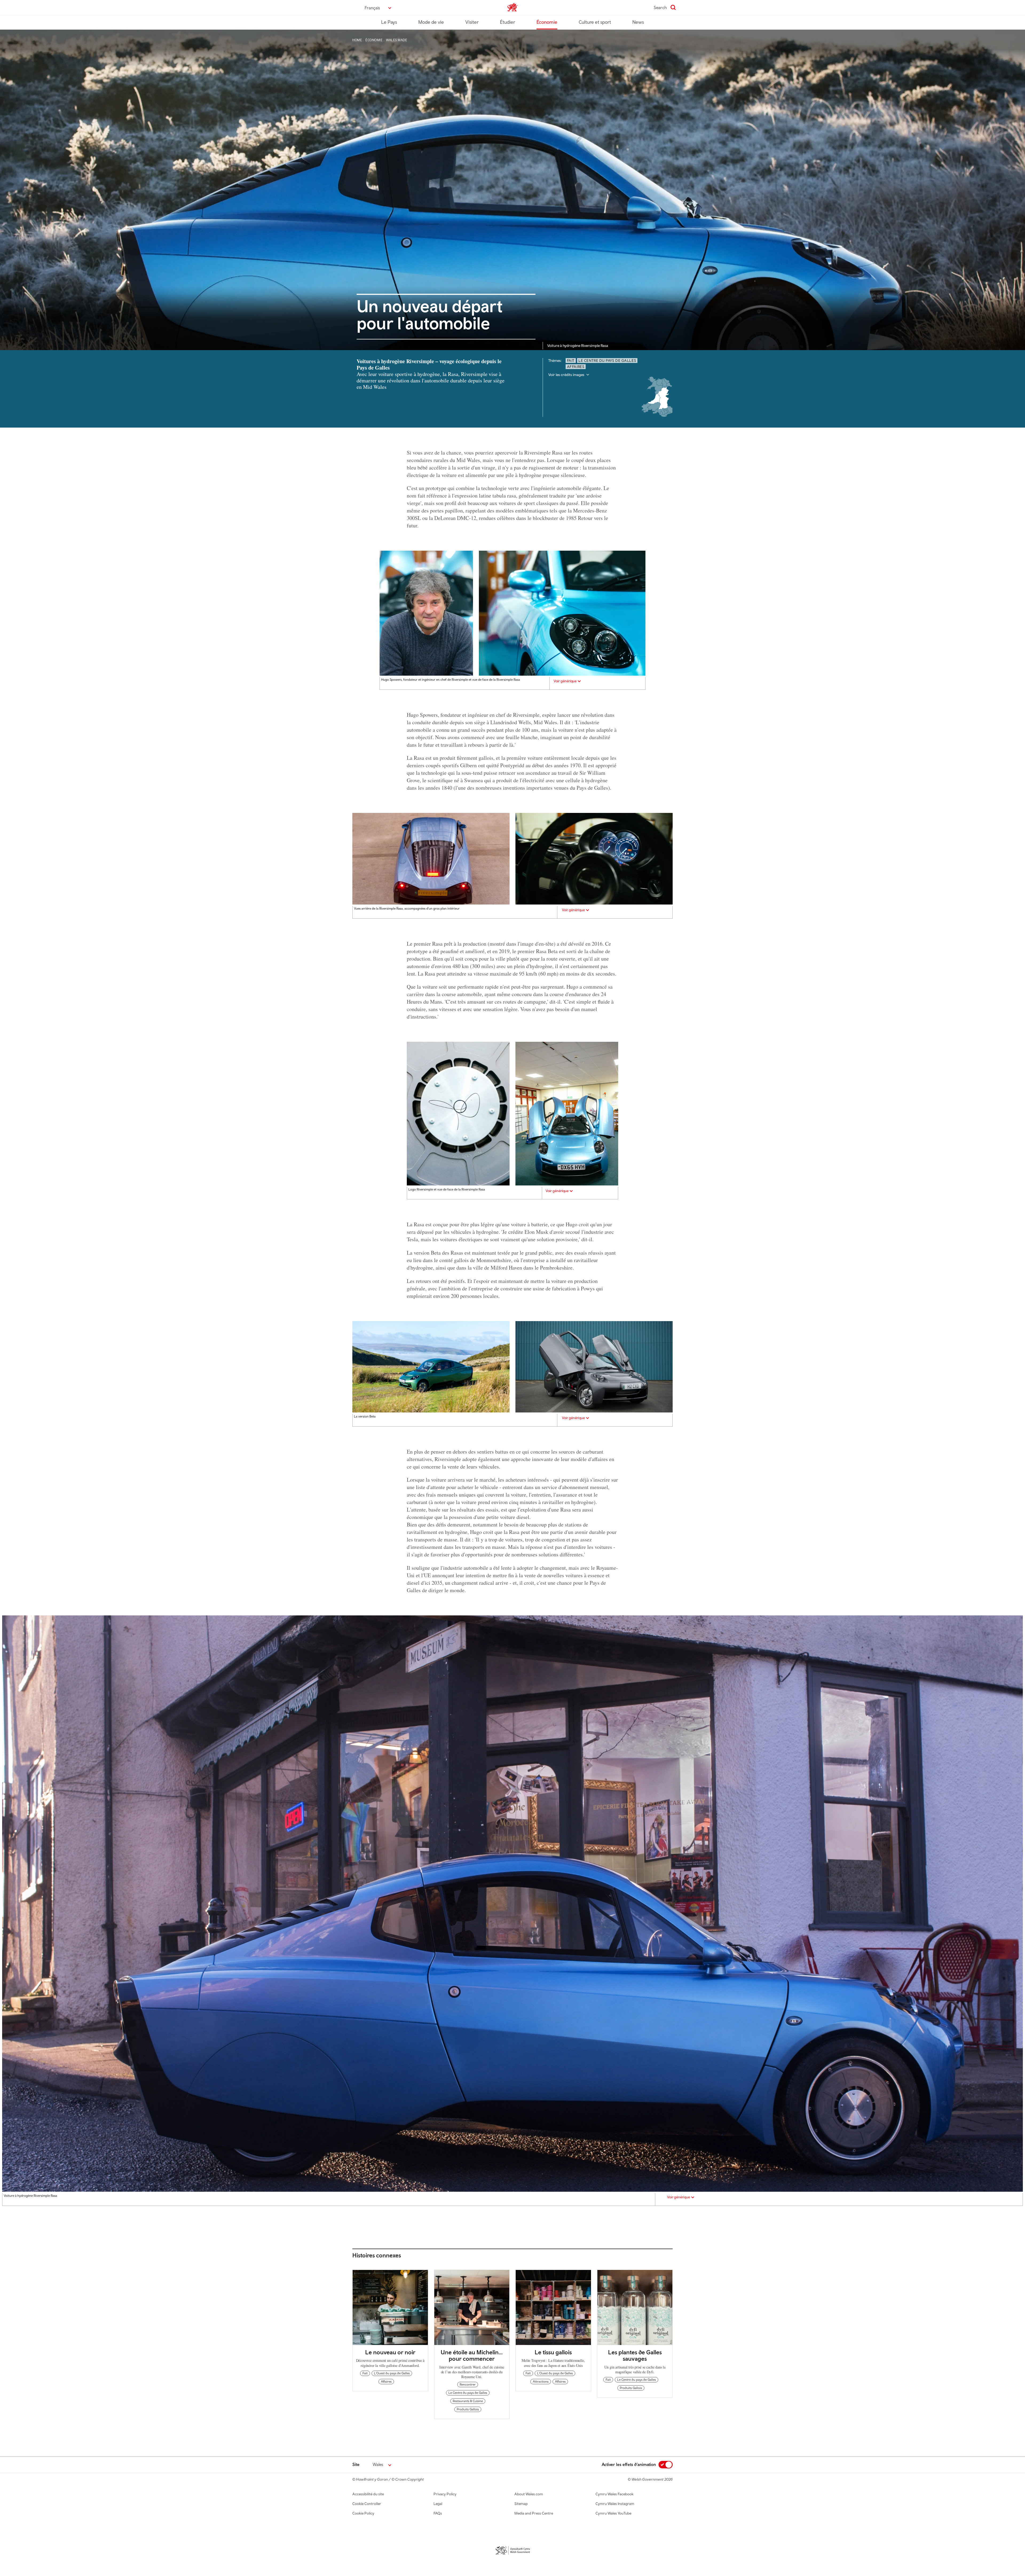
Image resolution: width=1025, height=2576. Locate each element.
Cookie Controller (367, 2504)
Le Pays (389, 22)
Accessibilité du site (368, 2494)
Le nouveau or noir (390, 2352)
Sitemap (521, 2504)
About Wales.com (529, 2494)
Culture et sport (595, 22)
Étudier (508, 22)
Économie (547, 22)
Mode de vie (431, 22)
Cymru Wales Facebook (614, 2494)
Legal (438, 2504)
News (638, 22)
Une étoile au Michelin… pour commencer (472, 2355)
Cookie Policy (363, 2513)
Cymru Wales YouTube (613, 2513)
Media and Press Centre (534, 2513)
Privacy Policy (445, 2494)
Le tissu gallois (553, 2352)
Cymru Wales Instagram (615, 2504)
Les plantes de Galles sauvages (635, 2355)
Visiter (472, 22)
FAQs (438, 2513)
